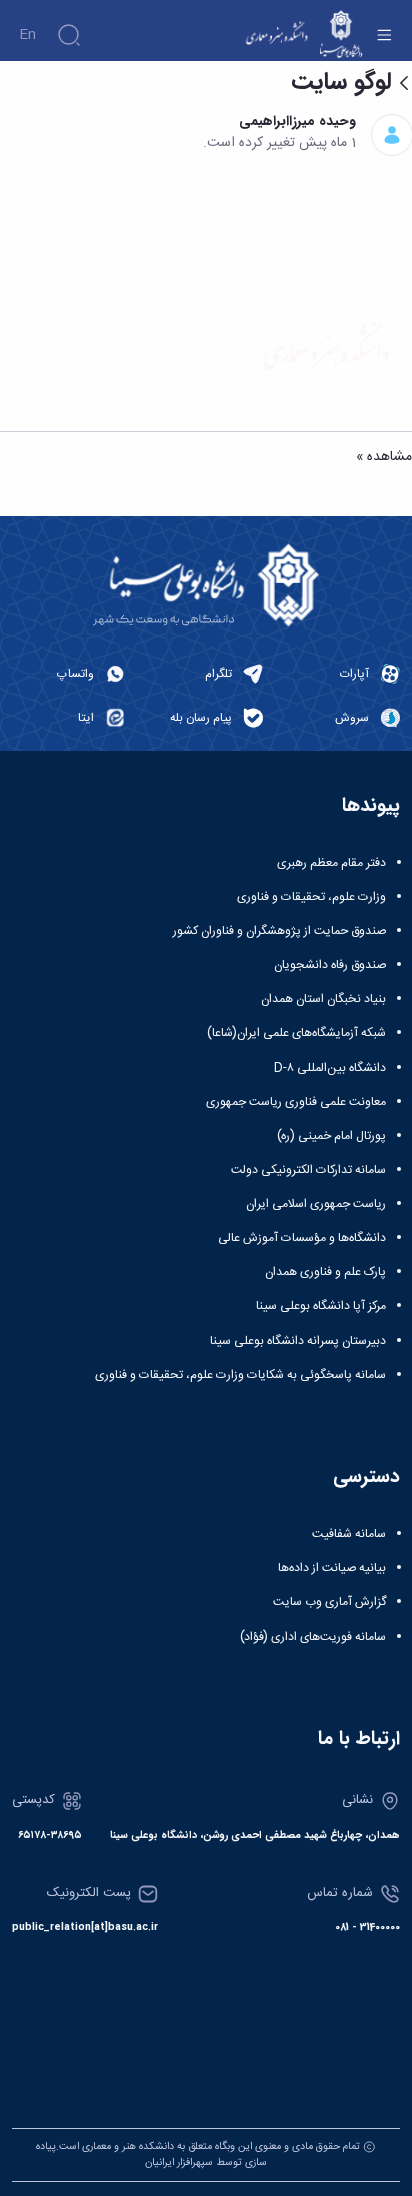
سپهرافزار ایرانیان (179, 2162)
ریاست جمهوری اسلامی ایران (316, 1204)
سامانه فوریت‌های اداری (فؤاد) (313, 1637)
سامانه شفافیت (349, 1534)
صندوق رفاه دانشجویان (330, 965)
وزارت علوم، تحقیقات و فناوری (311, 897)
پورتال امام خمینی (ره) (331, 1136)
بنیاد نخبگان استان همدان (323, 999)
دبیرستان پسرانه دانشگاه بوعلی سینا (298, 1341)
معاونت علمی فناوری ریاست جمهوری (296, 1102)
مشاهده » (384, 457)
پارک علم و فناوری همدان (325, 1272)
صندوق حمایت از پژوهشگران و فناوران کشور (279, 931)
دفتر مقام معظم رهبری (331, 863)
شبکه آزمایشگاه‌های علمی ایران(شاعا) (296, 1033)
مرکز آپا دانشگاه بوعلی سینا (321, 1306)
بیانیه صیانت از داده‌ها (332, 1568)
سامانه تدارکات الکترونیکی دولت (308, 1170)
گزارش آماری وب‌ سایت (329, 1602)
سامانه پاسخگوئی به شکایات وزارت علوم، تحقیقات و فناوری (240, 1375)
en (27, 35)
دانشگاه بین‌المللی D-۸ (330, 1068)
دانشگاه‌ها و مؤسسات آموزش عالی (302, 1238)
